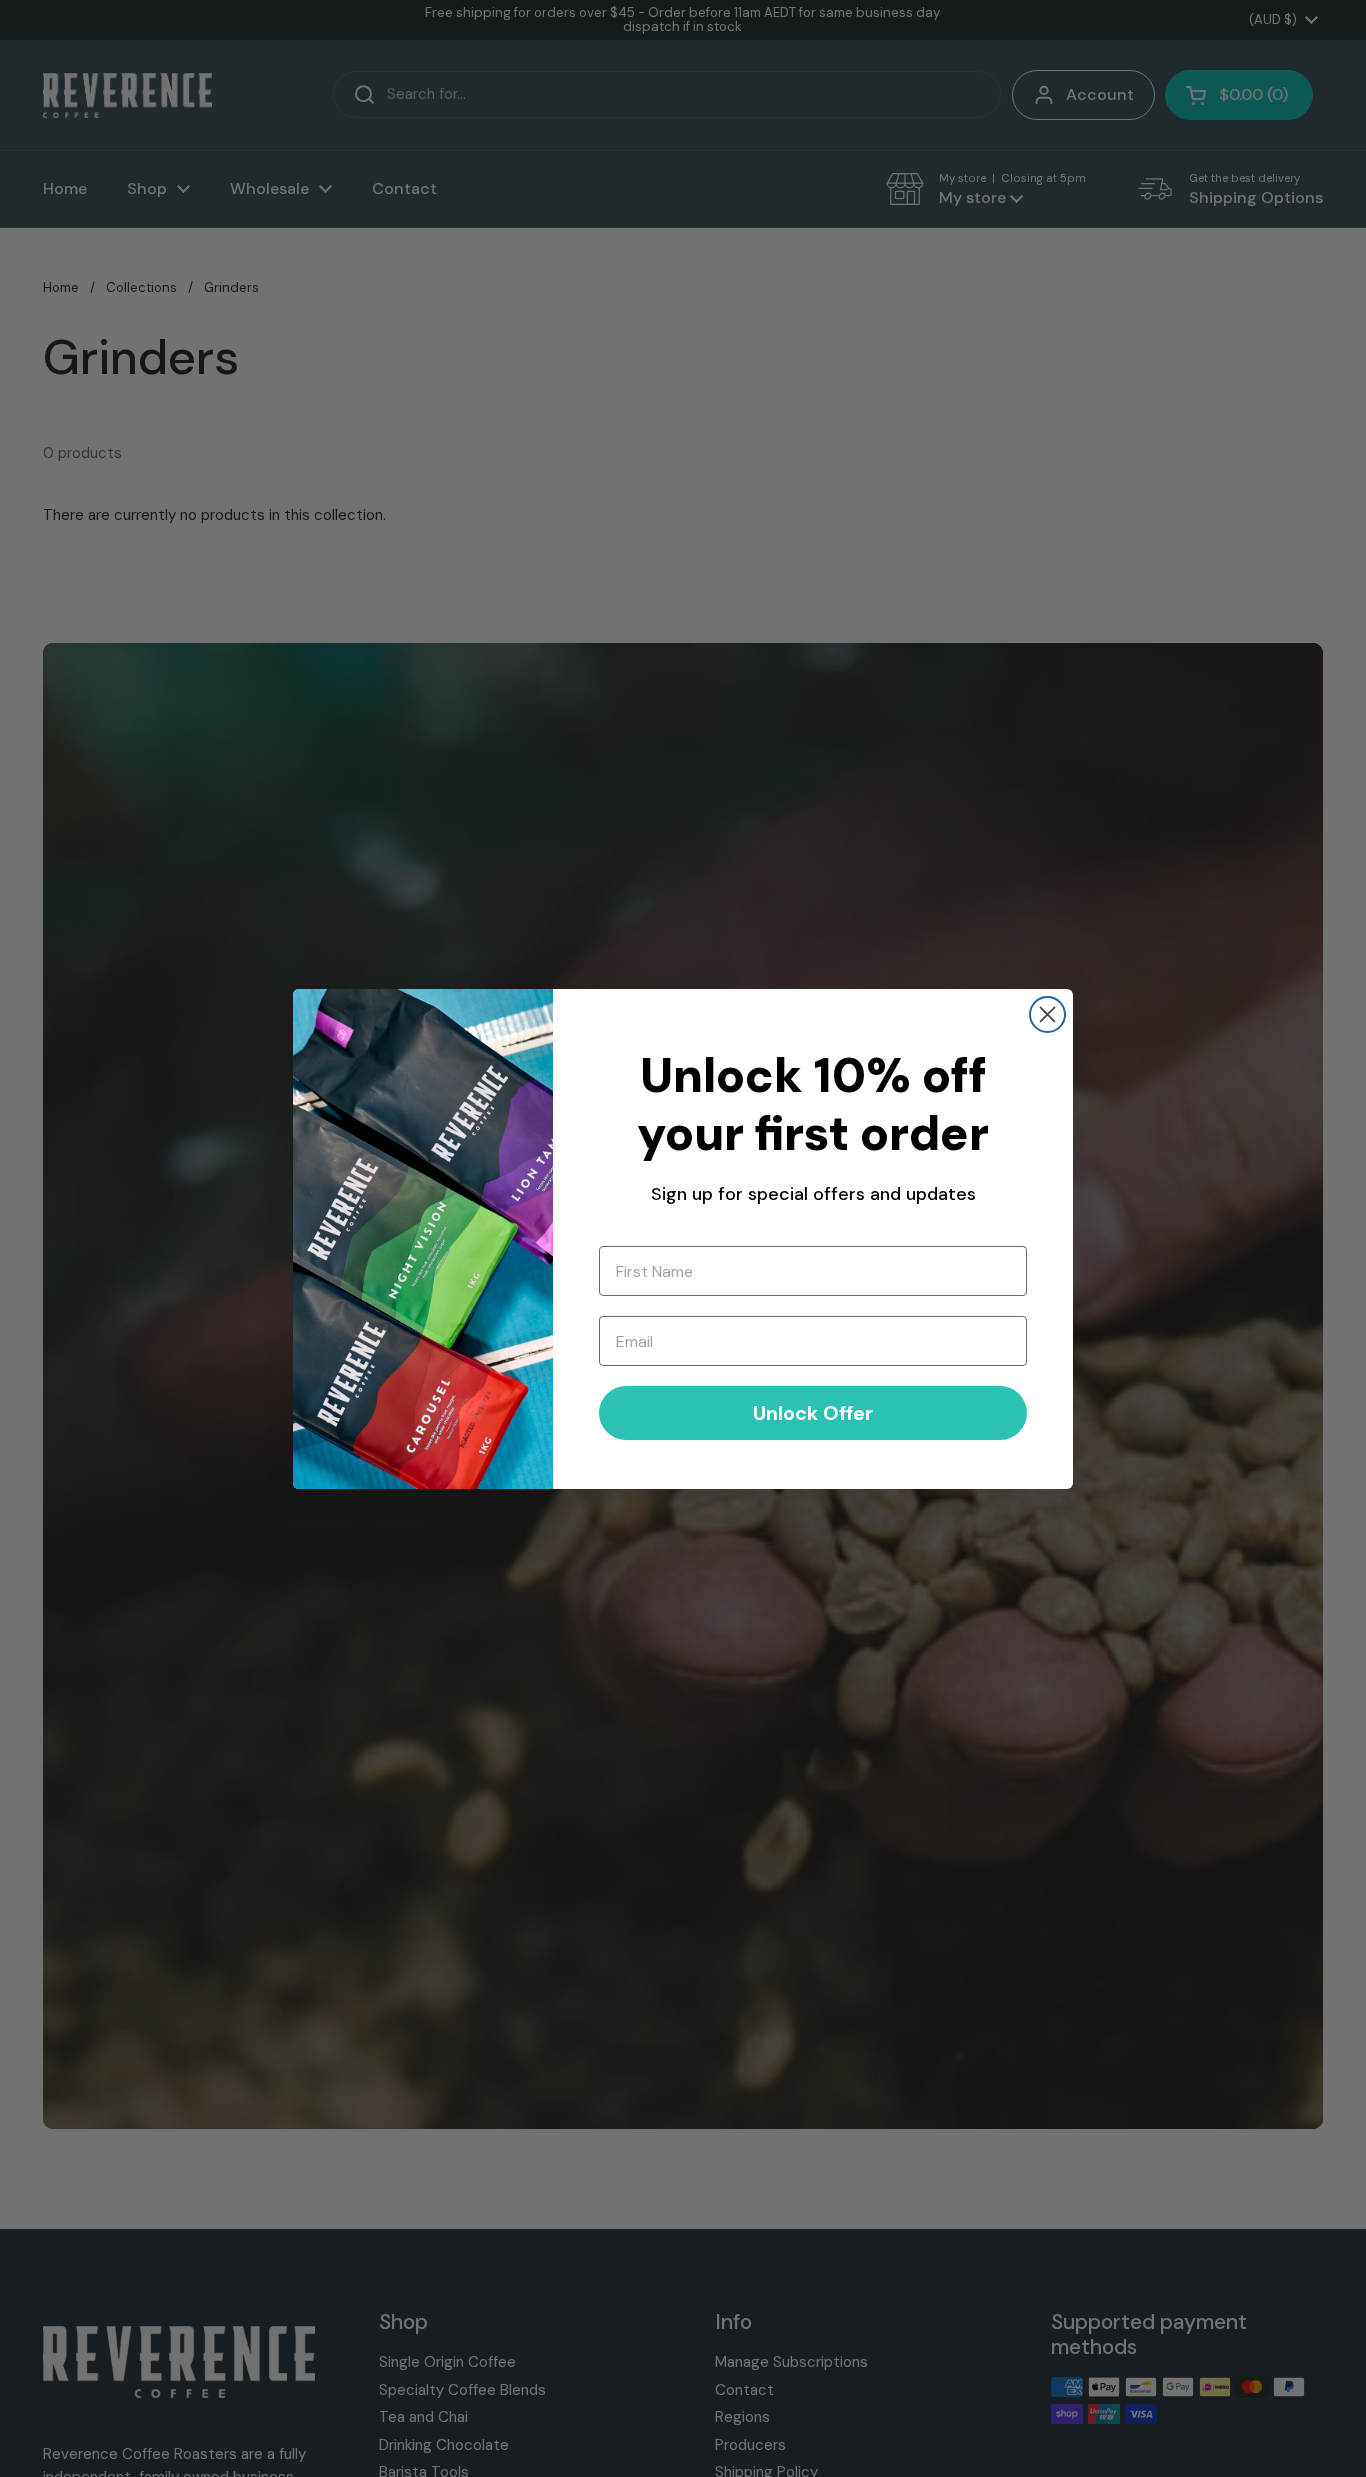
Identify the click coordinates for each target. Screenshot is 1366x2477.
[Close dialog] (1047, 1014)
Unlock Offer (813, 1413)
